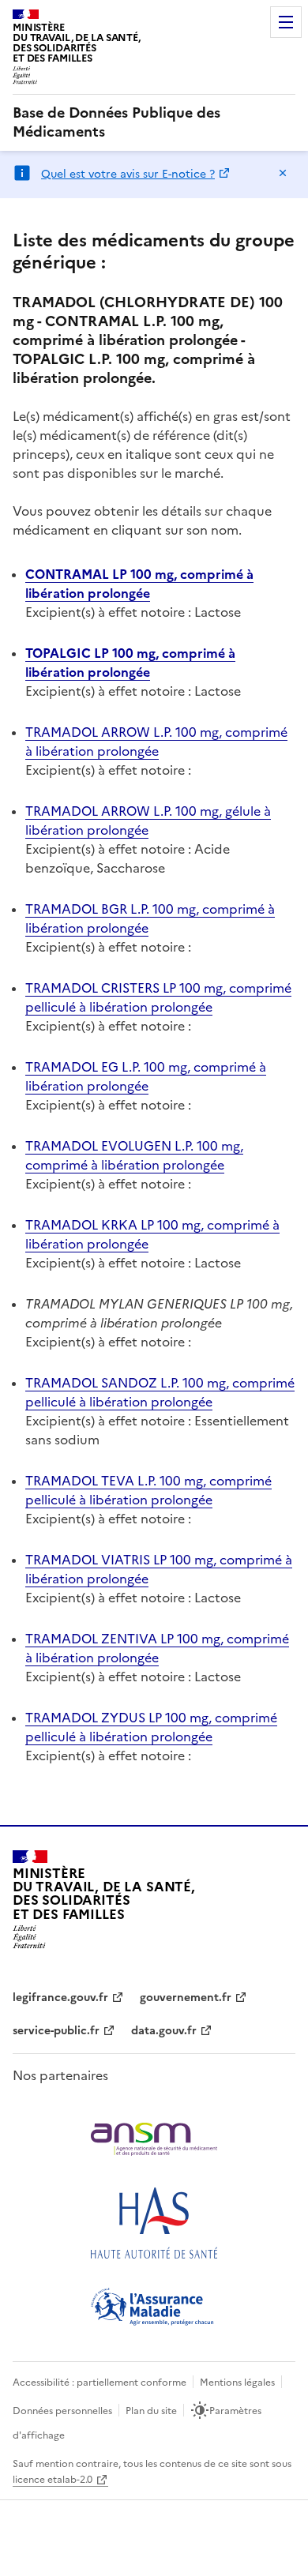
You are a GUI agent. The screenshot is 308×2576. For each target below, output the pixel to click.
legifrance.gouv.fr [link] (60, 1998)
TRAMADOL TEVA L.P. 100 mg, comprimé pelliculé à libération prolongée (148, 1490)
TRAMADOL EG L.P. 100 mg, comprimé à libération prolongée (146, 1076)
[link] (154, 122)
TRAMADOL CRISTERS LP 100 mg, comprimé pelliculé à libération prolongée (158, 997)
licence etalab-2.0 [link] (53, 2480)
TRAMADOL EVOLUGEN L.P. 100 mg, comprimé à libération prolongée (134, 1155)
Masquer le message (283, 173)
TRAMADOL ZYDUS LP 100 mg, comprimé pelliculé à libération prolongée (151, 1727)
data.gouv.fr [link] (164, 2031)
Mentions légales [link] (237, 2383)
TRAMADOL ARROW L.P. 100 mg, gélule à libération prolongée (148, 820)
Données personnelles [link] (62, 2411)
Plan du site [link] (151, 2411)
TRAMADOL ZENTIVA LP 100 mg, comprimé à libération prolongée (157, 1648)
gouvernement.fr (186, 1998)
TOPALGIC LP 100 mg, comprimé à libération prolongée (130, 663)
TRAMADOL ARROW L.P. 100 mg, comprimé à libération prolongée (156, 742)
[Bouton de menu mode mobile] (286, 22)
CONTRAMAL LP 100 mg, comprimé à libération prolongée (139, 584)
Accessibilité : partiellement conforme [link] (100, 2383)
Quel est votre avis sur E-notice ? (128, 174)
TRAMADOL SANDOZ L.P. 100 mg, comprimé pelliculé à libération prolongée (160, 1392)
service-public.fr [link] (56, 2031)
